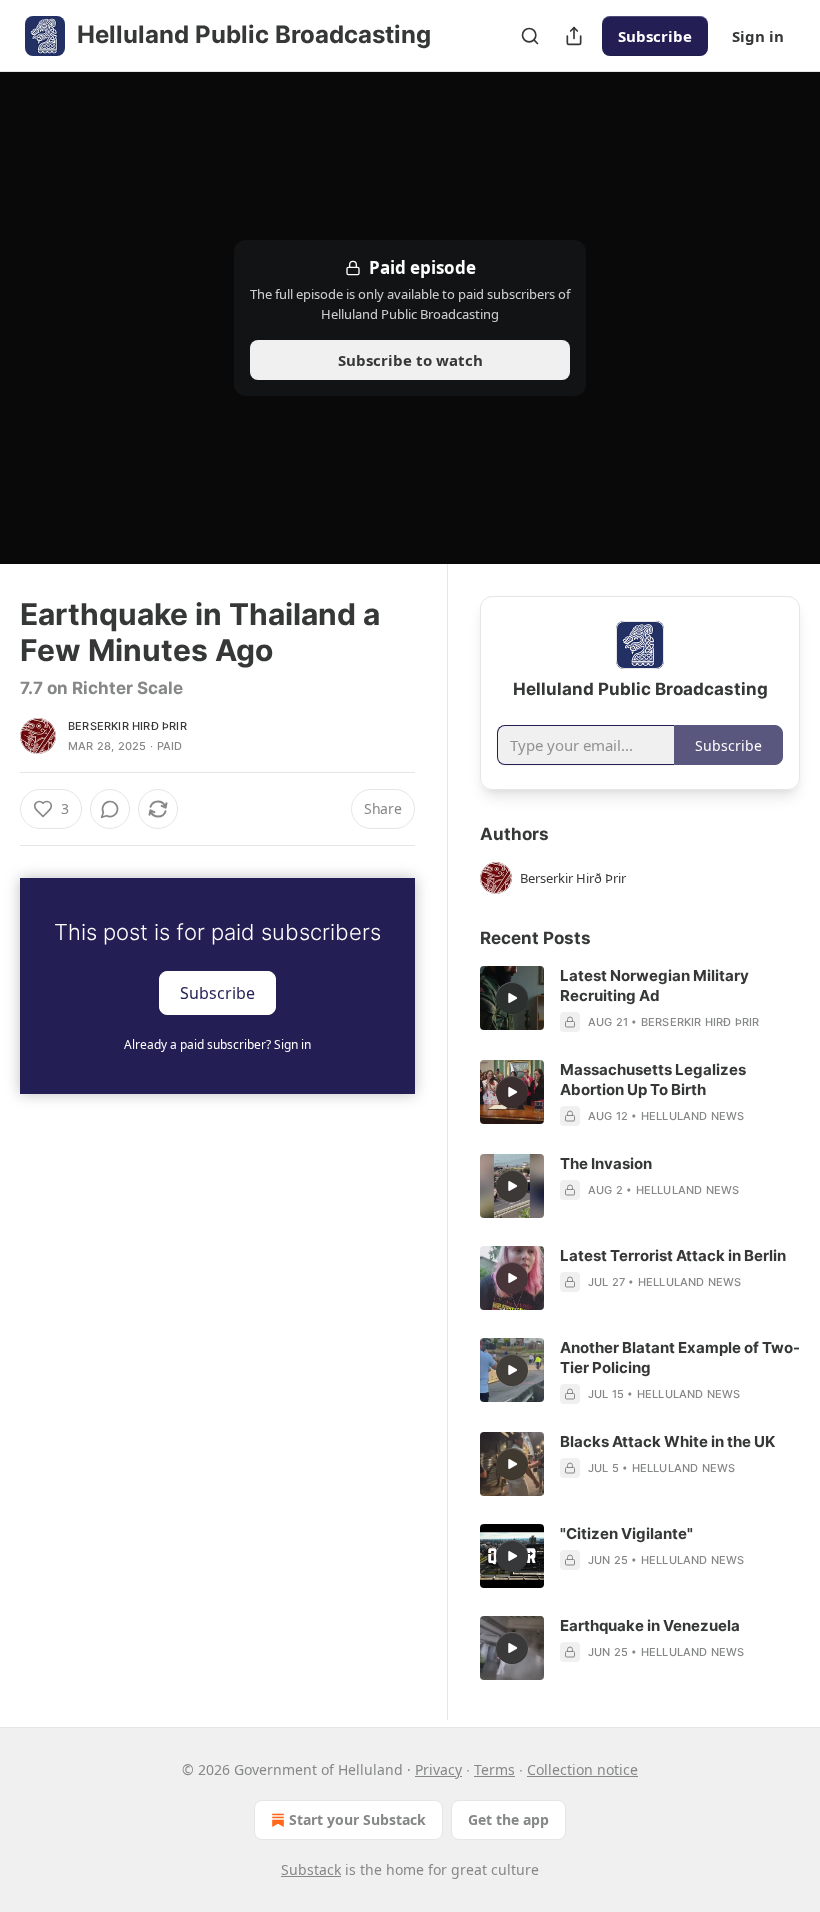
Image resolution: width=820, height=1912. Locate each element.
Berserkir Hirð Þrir (127, 726)
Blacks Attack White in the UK (667, 1441)
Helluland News (693, 1116)
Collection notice (582, 1769)
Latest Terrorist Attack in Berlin (673, 1255)
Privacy (438, 1769)
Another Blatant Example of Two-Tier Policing (680, 1357)
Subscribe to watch (410, 360)
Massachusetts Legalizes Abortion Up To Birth (653, 1079)
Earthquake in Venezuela (650, 1625)
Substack (311, 1869)
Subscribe (655, 36)
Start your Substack (357, 1819)
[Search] (530, 36)
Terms (494, 1769)
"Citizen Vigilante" (626, 1533)
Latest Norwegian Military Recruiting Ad (654, 985)
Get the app (508, 1819)
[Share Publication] (574, 36)
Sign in (758, 36)
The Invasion (606, 1163)
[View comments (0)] (110, 809)
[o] (512, 998)
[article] (640, 999)
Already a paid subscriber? (217, 1044)
